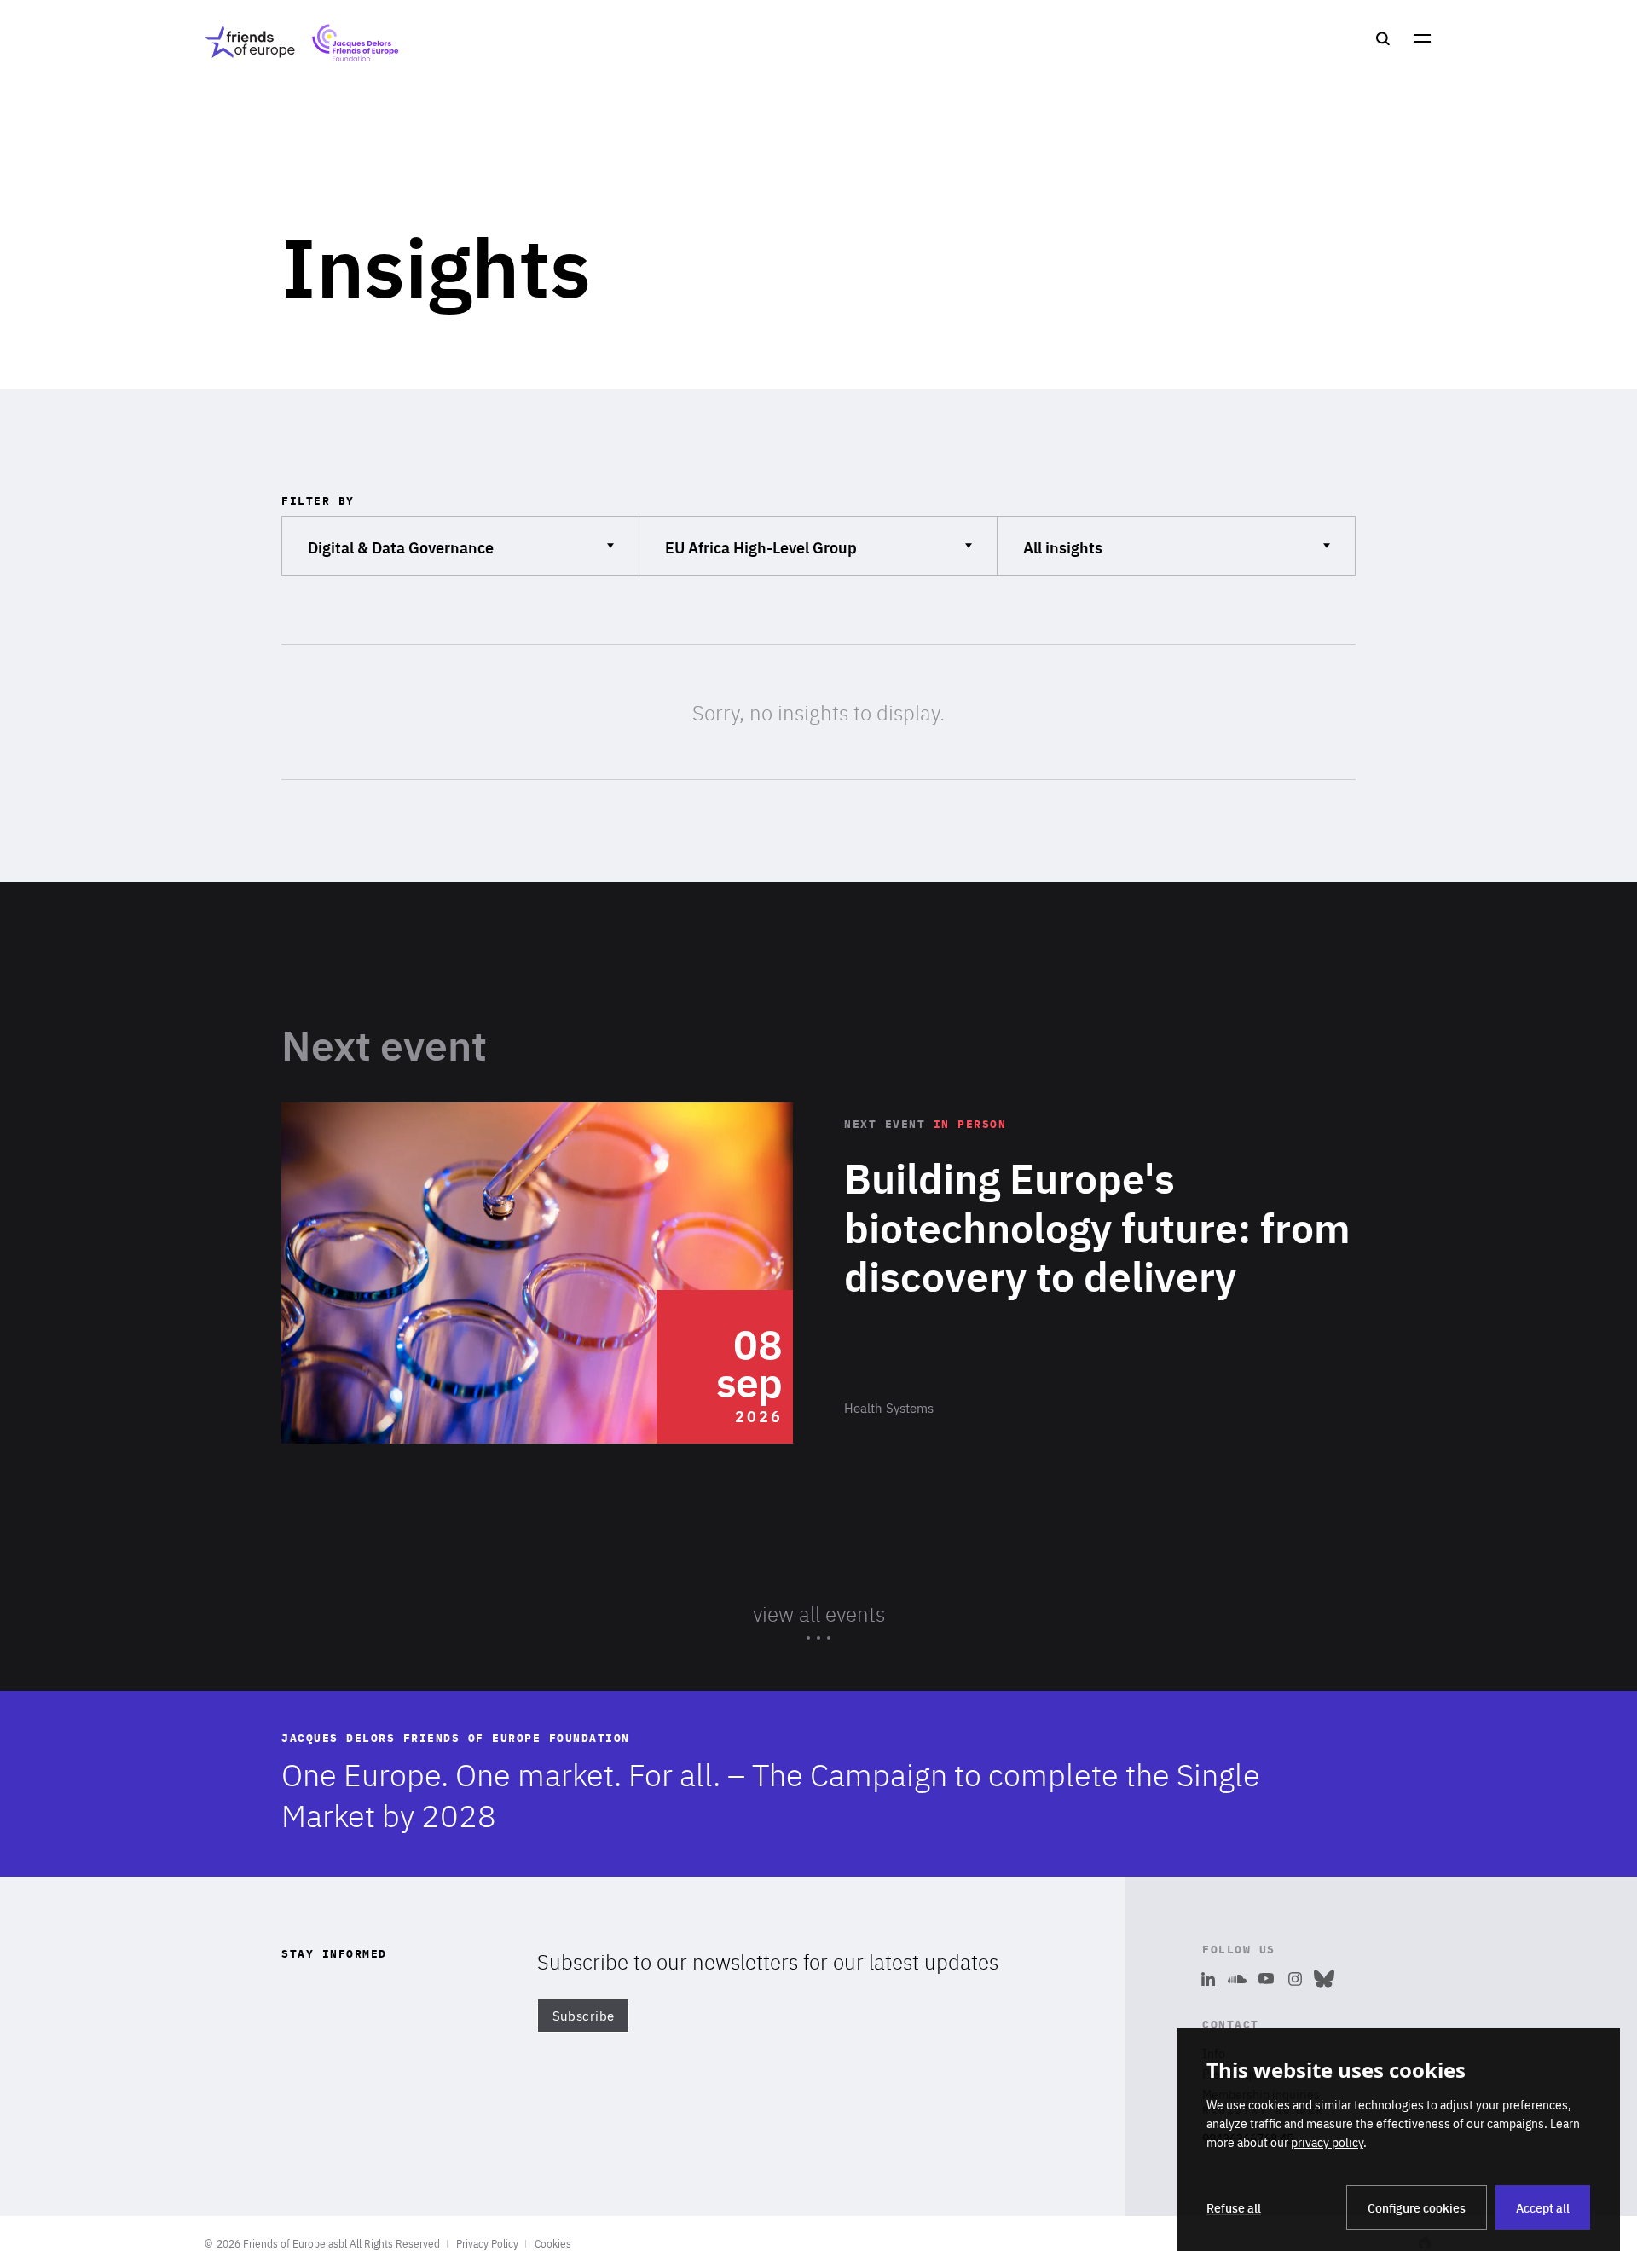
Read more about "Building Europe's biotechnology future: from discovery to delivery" (818, 1273)
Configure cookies (1417, 2207)
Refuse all (1234, 2207)
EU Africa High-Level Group (761, 546)
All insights (1071, 546)
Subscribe (584, 2016)
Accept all (1543, 2207)
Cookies (553, 2243)
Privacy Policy (487, 2243)
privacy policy (1327, 2142)
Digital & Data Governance (400, 546)
